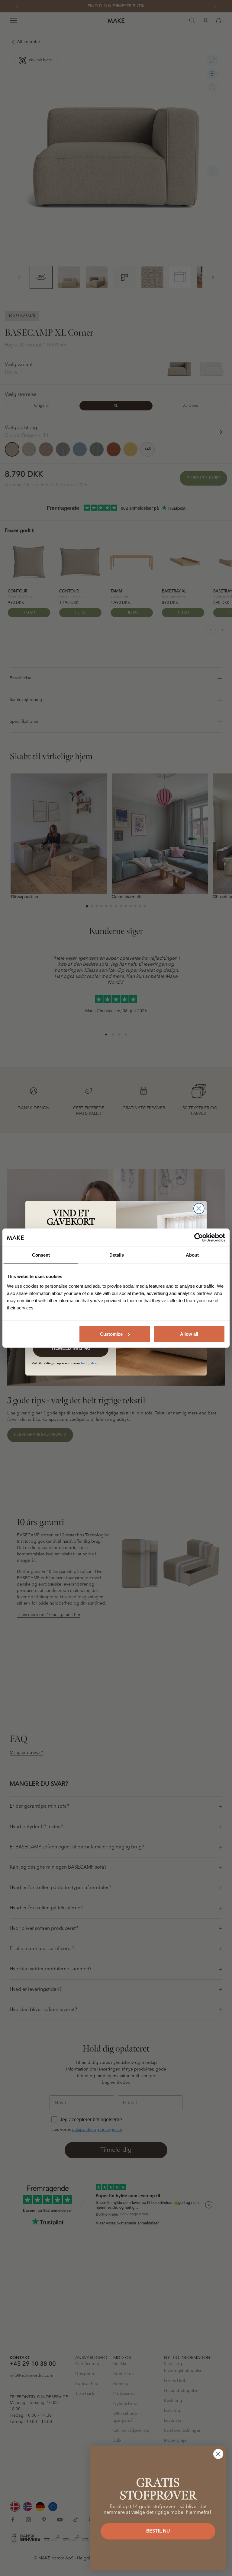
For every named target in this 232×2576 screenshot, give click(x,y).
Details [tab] (117, 1255)
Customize (111, 1334)
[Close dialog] (199, 1208)
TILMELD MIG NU (71, 1349)
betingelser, (89, 1363)
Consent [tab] (41, 1255)
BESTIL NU (158, 2531)
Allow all (189, 1334)
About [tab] (192, 1255)
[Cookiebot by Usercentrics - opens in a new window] (199, 1238)
